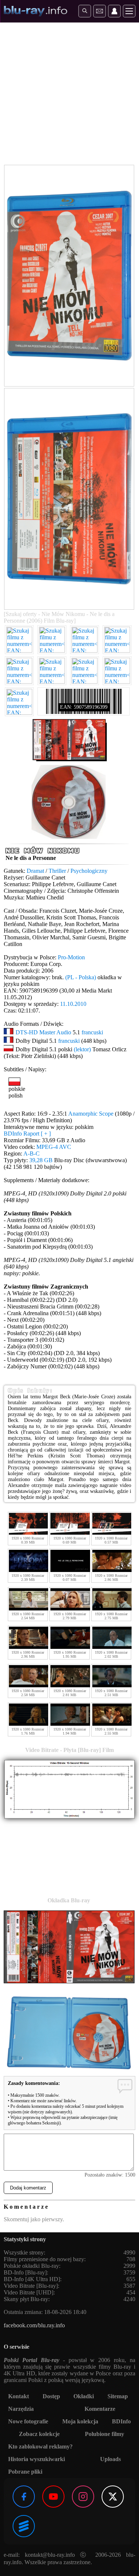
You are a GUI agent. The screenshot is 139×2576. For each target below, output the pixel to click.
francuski (92, 1032)
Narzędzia (21, 2409)
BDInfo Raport (27, 1134)
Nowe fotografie (28, 2421)
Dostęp (51, 2396)
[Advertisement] (69, 95)
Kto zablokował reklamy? (40, 2446)
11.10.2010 (73, 1004)
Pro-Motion (71, 957)
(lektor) (82, 1049)
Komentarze (100, 2409)
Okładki (84, 2396)
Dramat (35, 871)
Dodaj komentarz (28, 2188)
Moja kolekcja (80, 2421)
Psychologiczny (89, 871)
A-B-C (32, 1153)
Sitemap (118, 2396)
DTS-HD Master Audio (43, 1032)
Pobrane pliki (25, 2472)
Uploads (110, 2459)
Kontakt (19, 2396)
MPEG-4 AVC (54, 1147)
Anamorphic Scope (91, 1114)
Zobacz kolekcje (39, 2434)
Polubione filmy (105, 2434)
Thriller (57, 871)
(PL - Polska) (81, 977)
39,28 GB (41, 1160)
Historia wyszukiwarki (37, 2459)
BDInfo (121, 2421)
